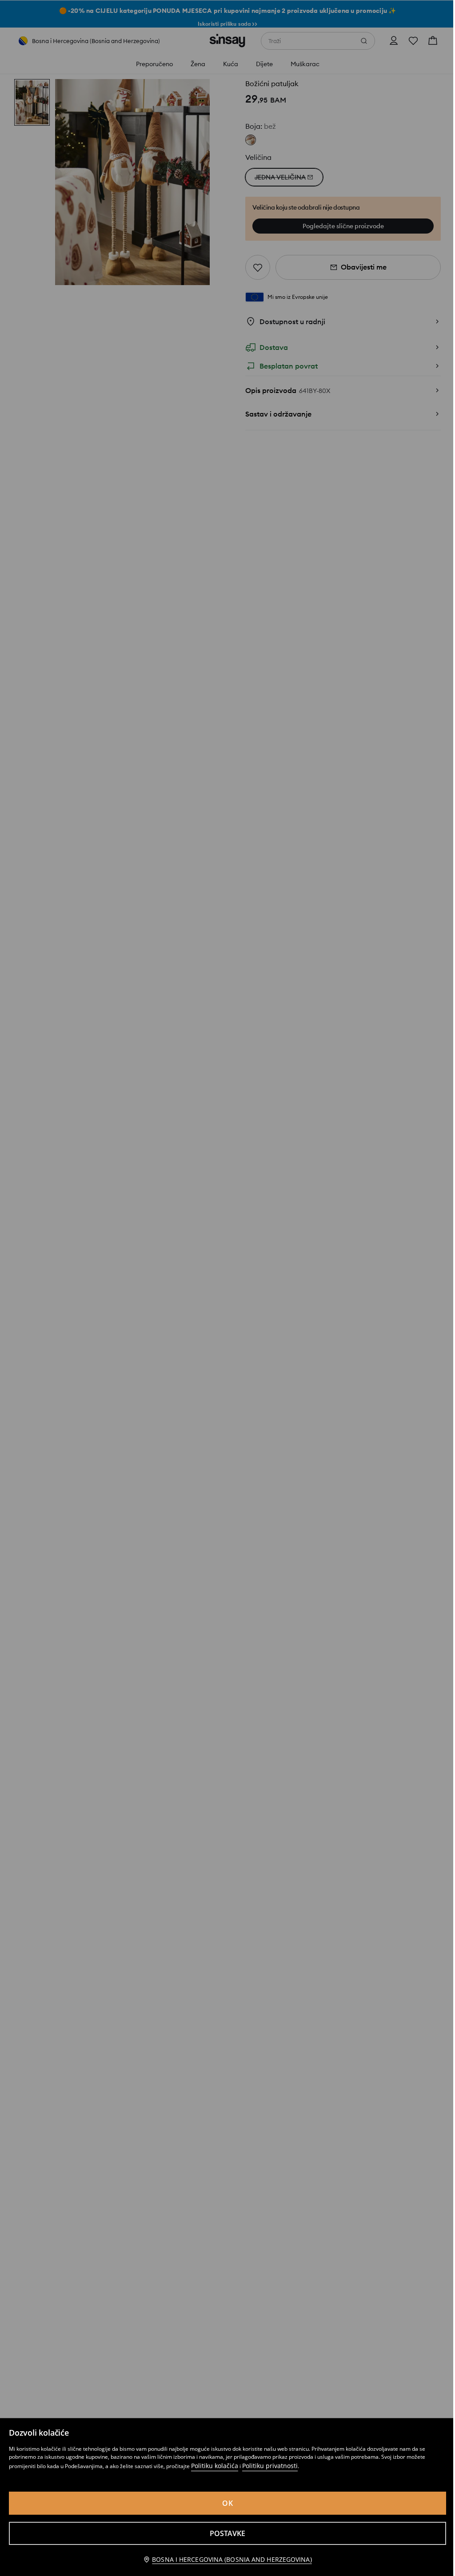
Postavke (228, 2533)
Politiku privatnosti (270, 2466)
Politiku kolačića (215, 2466)
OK (227, 2503)
